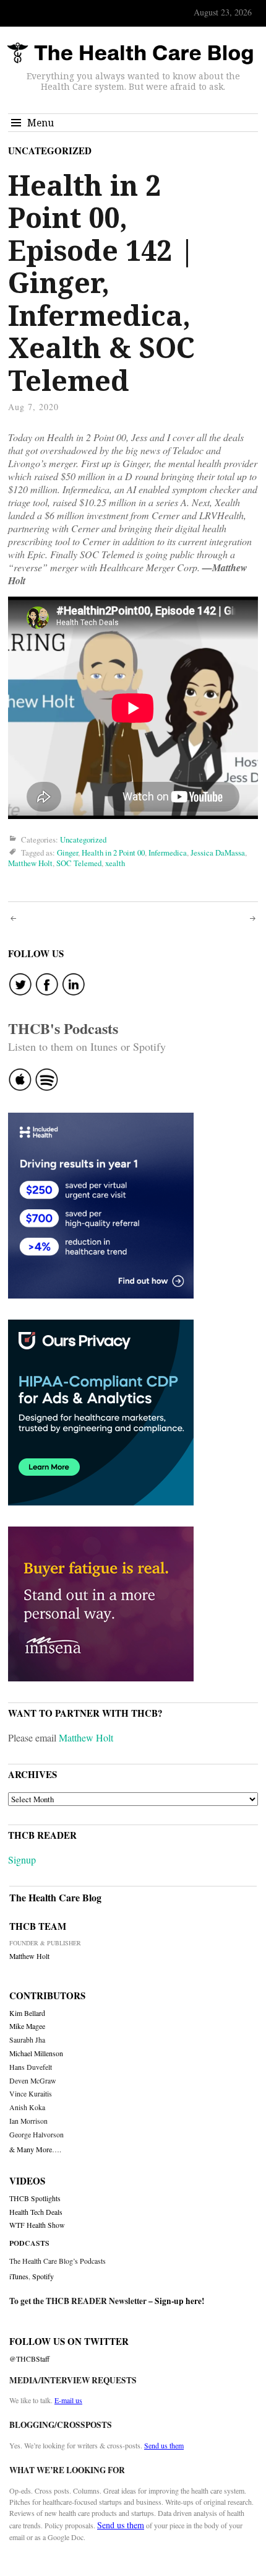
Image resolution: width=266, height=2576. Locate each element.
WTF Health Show (37, 2225)
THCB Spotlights (35, 2198)
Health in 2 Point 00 (113, 852)
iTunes (19, 2276)
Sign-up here (178, 2301)
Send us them (164, 2445)
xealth (115, 863)
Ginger (67, 852)
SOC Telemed (79, 863)
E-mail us (68, 2400)
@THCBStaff (29, 2359)
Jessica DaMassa (218, 852)
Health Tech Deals (36, 2212)
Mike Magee (27, 2026)
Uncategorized (50, 151)
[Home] (130, 54)
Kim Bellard (27, 2013)
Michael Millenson (36, 2053)
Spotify (43, 2276)
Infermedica (168, 852)
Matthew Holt (30, 863)
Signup (22, 1860)
